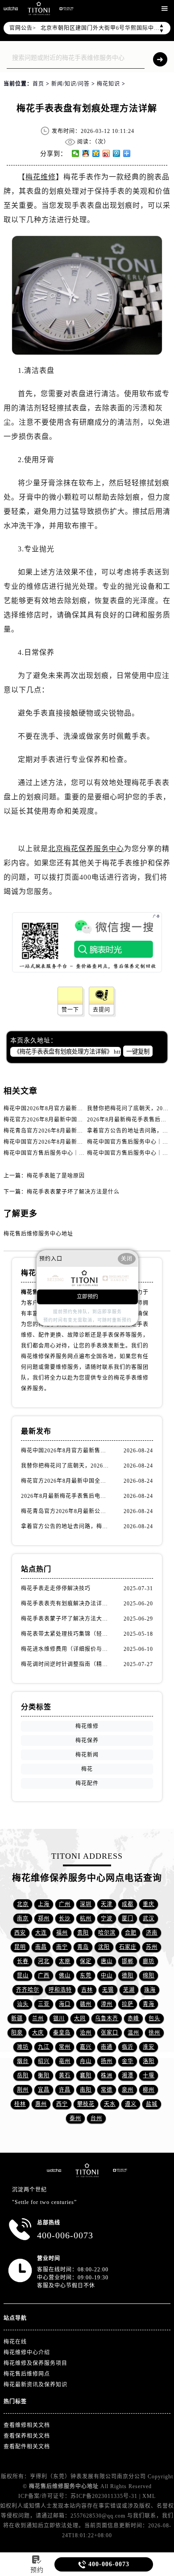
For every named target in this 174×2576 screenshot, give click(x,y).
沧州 (86, 2033)
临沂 (128, 2047)
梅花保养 (87, 1741)
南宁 (62, 1947)
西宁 (62, 2104)
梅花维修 (41, 177)
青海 (149, 2004)
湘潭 (128, 2076)
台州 (96, 2118)
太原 (65, 1961)
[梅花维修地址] (39, 8)
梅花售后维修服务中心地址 (38, 1234)
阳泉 (17, 2033)
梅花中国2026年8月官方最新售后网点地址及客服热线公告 (78, 1108)
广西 (44, 1976)
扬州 (107, 2061)
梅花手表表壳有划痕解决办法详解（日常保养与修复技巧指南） (66, 1604)
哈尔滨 (107, 1933)
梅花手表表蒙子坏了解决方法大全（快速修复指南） (66, 1619)
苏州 (152, 1947)
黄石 (65, 2076)
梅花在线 (15, 2342)
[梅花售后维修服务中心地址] (11, 8)
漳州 (107, 2004)
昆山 (23, 1976)
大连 (41, 1933)
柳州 (149, 2090)
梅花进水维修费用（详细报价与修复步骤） (66, 1649)
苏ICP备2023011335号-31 (104, 2496)
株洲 (107, 2076)
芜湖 (129, 1990)
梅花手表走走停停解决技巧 (56, 1588)
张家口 (110, 2033)
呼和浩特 (60, 1990)
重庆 (149, 1904)
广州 (65, 1904)
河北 (44, 1961)
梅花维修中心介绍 (27, 2353)
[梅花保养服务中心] (120, 2170)
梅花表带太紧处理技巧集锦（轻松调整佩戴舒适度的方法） (66, 1634)
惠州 (41, 2104)
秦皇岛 (62, 2033)
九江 (44, 2047)
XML (149, 2496)
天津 (107, 1904)
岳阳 (23, 2076)
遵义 (131, 2104)
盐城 (152, 2104)
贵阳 (83, 1933)
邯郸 (128, 1961)
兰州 (38, 2018)
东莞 (86, 1976)
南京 (23, 1919)
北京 (23, 1904)
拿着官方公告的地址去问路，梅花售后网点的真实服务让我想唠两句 (66, 1526)
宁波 (107, 1919)
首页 (38, 84)
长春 (23, 1961)
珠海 (150, 1990)
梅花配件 (87, 1783)
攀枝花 (86, 2104)
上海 (44, 1904)
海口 (65, 2004)
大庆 (38, 2033)
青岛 (83, 1947)
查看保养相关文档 (27, 2436)
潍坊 (23, 2047)
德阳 (128, 1976)
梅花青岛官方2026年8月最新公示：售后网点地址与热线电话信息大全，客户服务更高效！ (66, 1511)
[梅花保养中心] (66, 9)
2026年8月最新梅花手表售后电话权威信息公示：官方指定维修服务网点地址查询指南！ (66, 1496)
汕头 (23, 2004)
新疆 (17, 2018)
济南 (152, 1933)
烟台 (23, 2061)
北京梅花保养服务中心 (86, 849)
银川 (59, 2018)
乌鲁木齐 (107, 2018)
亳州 (65, 2061)
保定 (86, 1961)
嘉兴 (86, 2047)
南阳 (86, 2090)
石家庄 (128, 1947)
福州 (62, 1933)
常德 (107, 2090)
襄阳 (86, 2076)
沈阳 (104, 1947)
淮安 (149, 2047)
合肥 (131, 1933)
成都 (128, 1904)
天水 (110, 2104)
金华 (128, 2061)
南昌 (41, 1947)
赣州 (86, 2004)
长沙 (65, 1919)
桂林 (20, 2104)
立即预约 (87, 1297)
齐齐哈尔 (28, 1990)
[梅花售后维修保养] (87, 2170)
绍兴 (44, 2061)
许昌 (65, 2090)
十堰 (149, 2076)
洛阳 (149, 2061)
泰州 (75, 2118)
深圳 (86, 1904)
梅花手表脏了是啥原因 (56, 1176)
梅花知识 (108, 84)
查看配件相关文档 (27, 2447)
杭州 (86, 1919)
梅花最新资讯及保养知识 (35, 2385)
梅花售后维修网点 (27, 2374)
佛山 (65, 1976)
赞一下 (70, 1010)
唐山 (107, 1961)
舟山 (86, 2061)
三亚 (44, 2004)
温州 (133, 2033)
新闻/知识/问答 (70, 84)
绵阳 (149, 1976)
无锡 (108, 1990)
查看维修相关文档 (27, 2425)
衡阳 (44, 2076)
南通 (107, 2047)
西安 (20, 1933)
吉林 (87, 1990)
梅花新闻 (87, 1755)
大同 (80, 2018)
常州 (65, 2047)
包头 (154, 2018)
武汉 (149, 1919)
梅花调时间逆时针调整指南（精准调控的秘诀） (66, 1664)
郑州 (44, 1919)
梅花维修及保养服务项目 (35, 2363)
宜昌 (44, 2090)
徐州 (154, 2033)
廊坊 (149, 1961)
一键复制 (138, 1052)
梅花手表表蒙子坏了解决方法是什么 (73, 1192)
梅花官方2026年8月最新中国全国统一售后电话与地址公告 (78, 1120)
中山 (107, 1976)
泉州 (128, 2090)
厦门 (128, 1919)
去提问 (101, 1010)
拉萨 (128, 2004)
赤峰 (133, 2018)
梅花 (87, 1769)
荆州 (23, 2090)
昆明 (20, 1947)
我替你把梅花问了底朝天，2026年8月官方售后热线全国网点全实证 (66, 1466)
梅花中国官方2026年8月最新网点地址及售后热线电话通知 (78, 1142)
